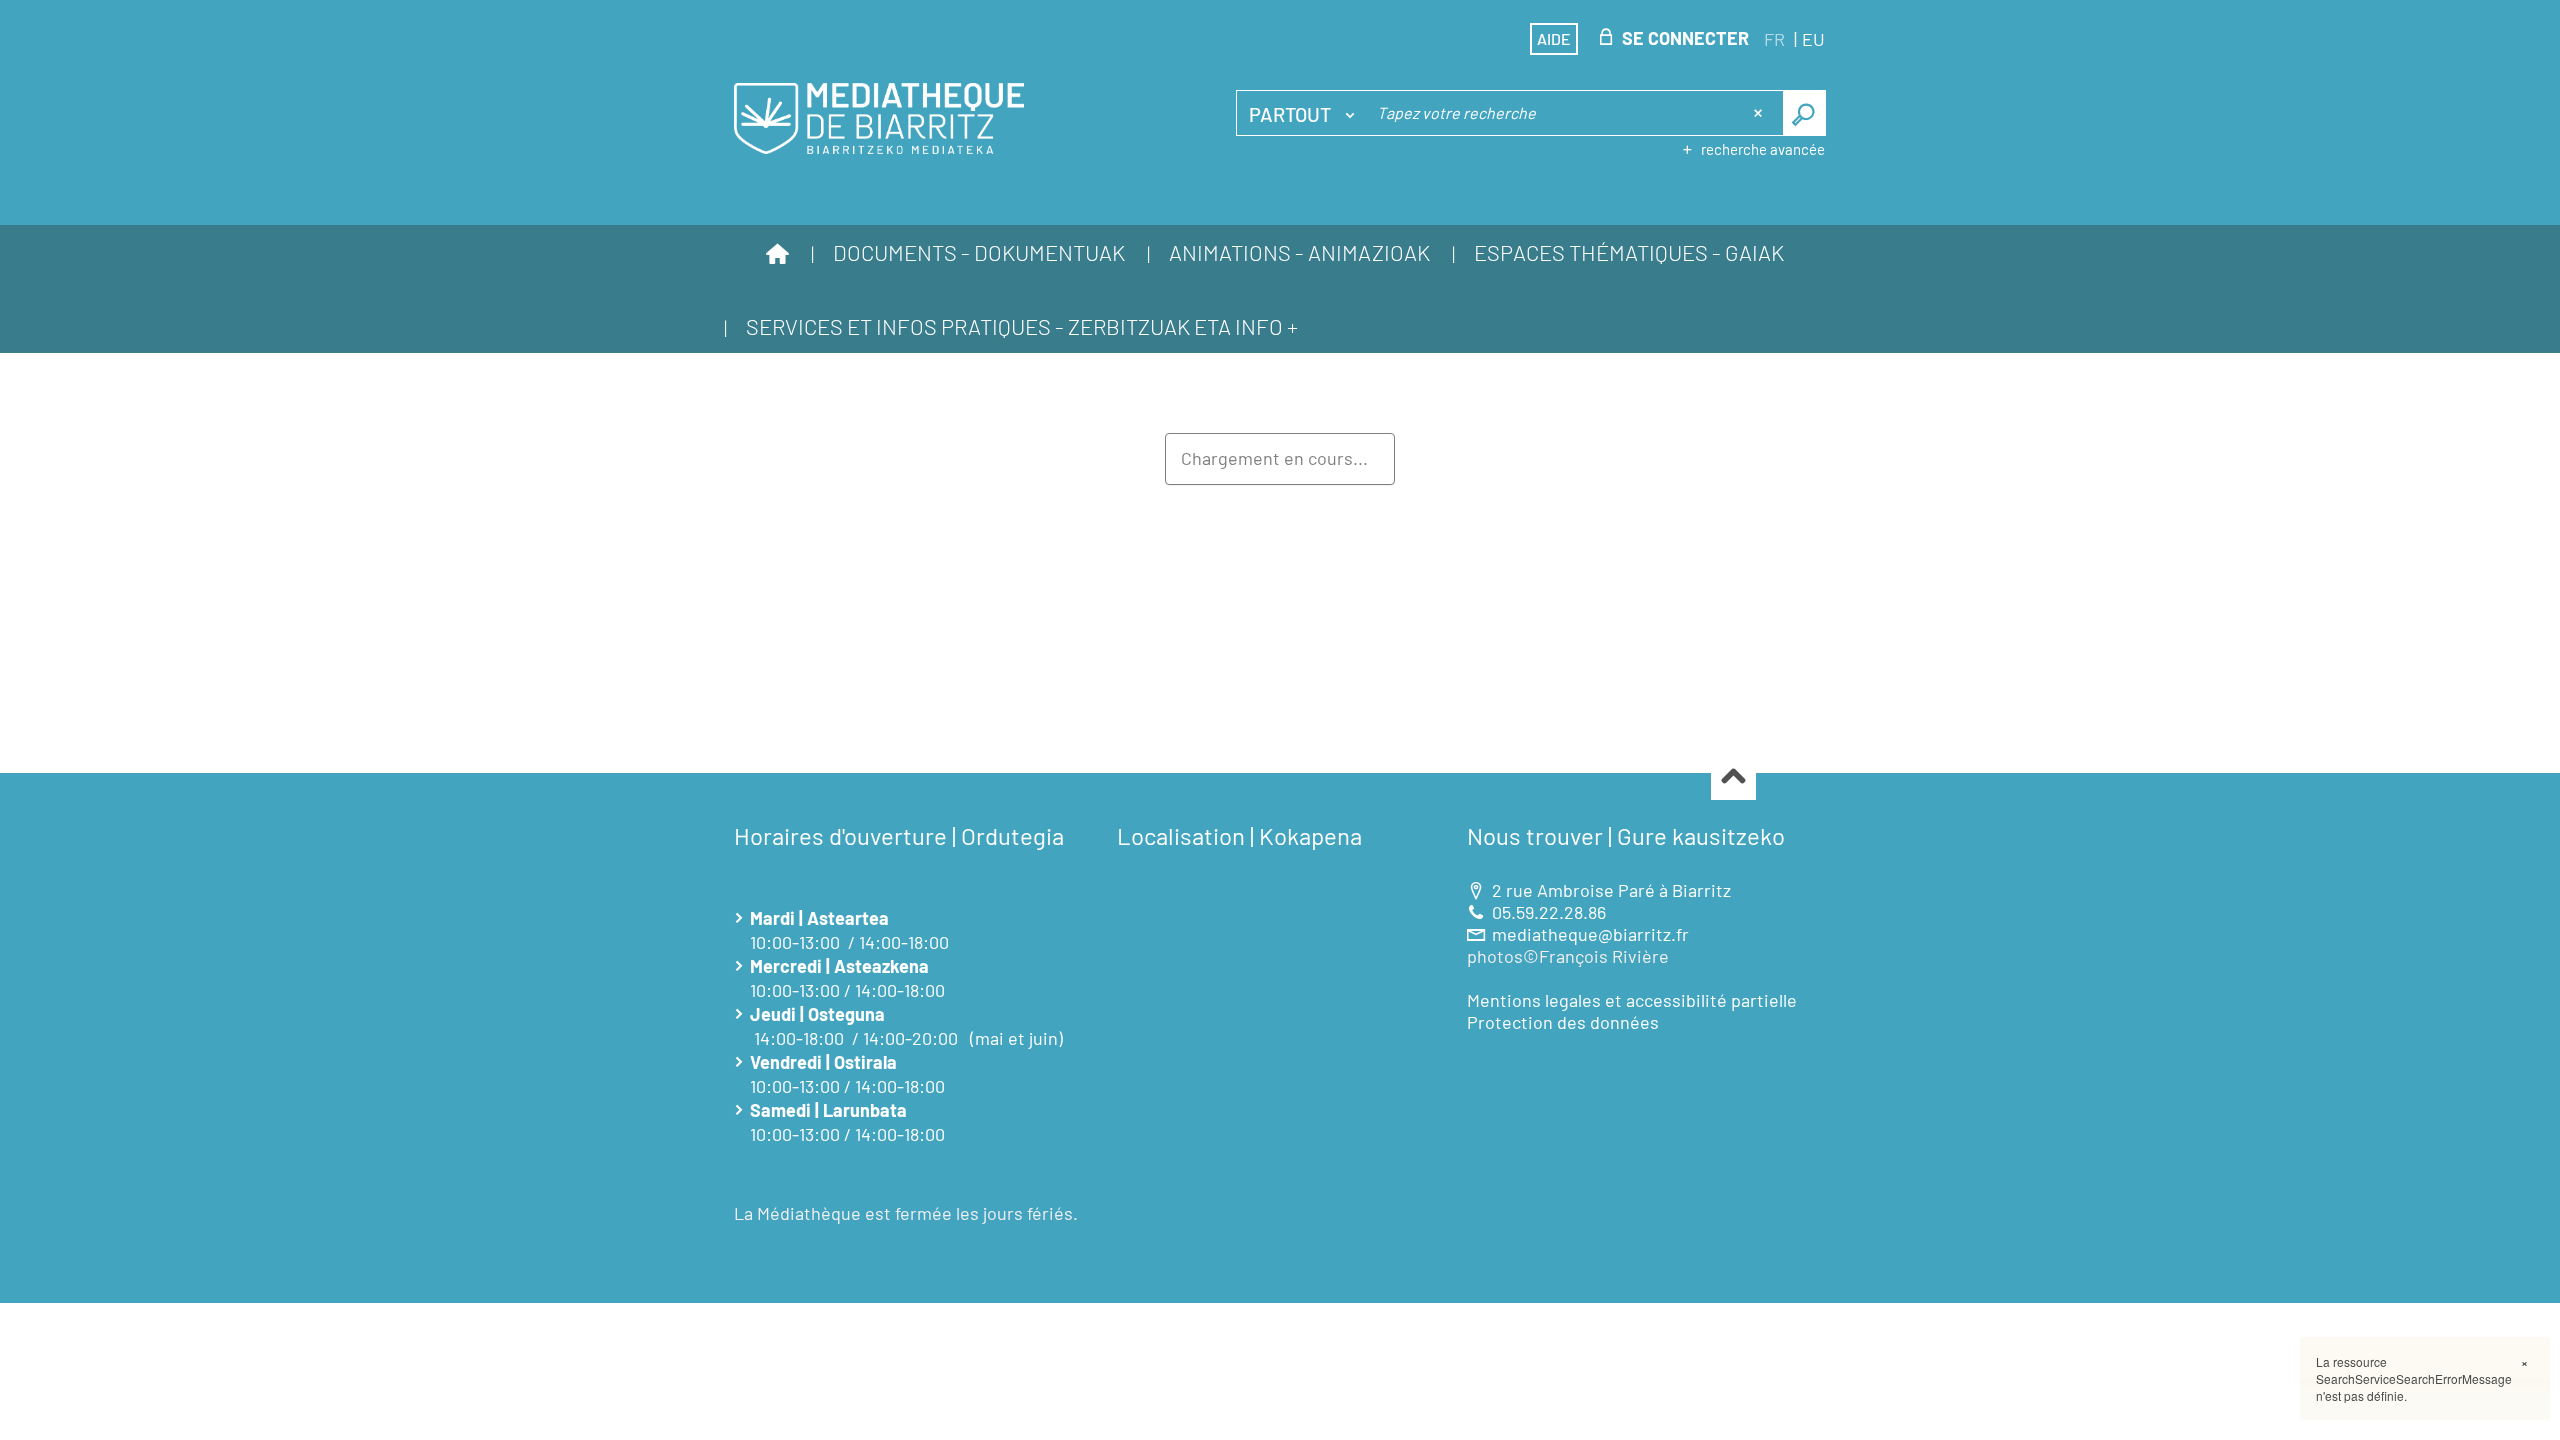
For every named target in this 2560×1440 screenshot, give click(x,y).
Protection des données (1563, 1022)
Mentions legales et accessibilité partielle (1632, 1000)
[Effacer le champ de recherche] (1760, 113)
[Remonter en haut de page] (1733, 778)
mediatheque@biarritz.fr (1590, 934)
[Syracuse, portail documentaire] (879, 119)
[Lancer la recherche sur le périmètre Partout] (1804, 113)
